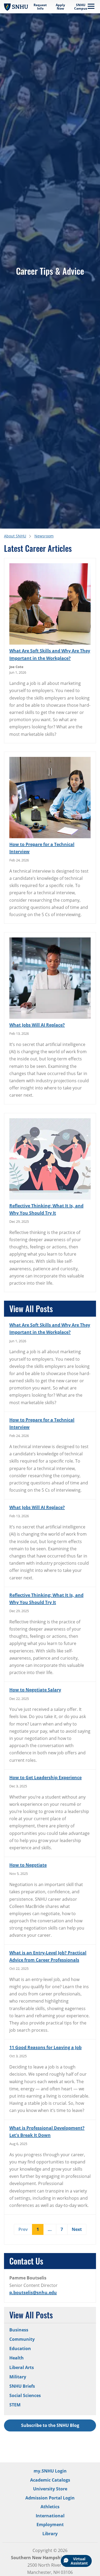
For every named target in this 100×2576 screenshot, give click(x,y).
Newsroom (44, 536)
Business (19, 2330)
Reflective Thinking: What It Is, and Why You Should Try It (46, 1209)
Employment (50, 2525)
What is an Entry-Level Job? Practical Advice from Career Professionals (48, 1956)
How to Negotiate (28, 1865)
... (50, 2229)
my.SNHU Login (50, 2471)
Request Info (40, 7)
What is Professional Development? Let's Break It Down (47, 2132)
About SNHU (15, 536)
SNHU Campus (81, 7)
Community (22, 2339)
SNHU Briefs (22, 2386)
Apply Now (60, 7)
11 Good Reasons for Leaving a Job (45, 2047)
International (50, 2516)
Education (20, 2349)
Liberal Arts (22, 2367)
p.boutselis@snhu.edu (33, 2293)
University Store (50, 2489)
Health (17, 2358)
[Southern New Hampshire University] (16, 7)
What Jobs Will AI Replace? (37, 1025)
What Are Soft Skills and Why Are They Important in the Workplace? (50, 654)
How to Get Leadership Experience (45, 1778)
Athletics (50, 2507)
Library (50, 2534)
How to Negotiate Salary (35, 1690)
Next (77, 2229)
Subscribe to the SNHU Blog (50, 2425)
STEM (15, 2405)
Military (18, 2377)
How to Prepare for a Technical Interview (42, 848)
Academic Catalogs (50, 2480)
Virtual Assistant (79, 2561)
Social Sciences (25, 2395)
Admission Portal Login (50, 2498)
